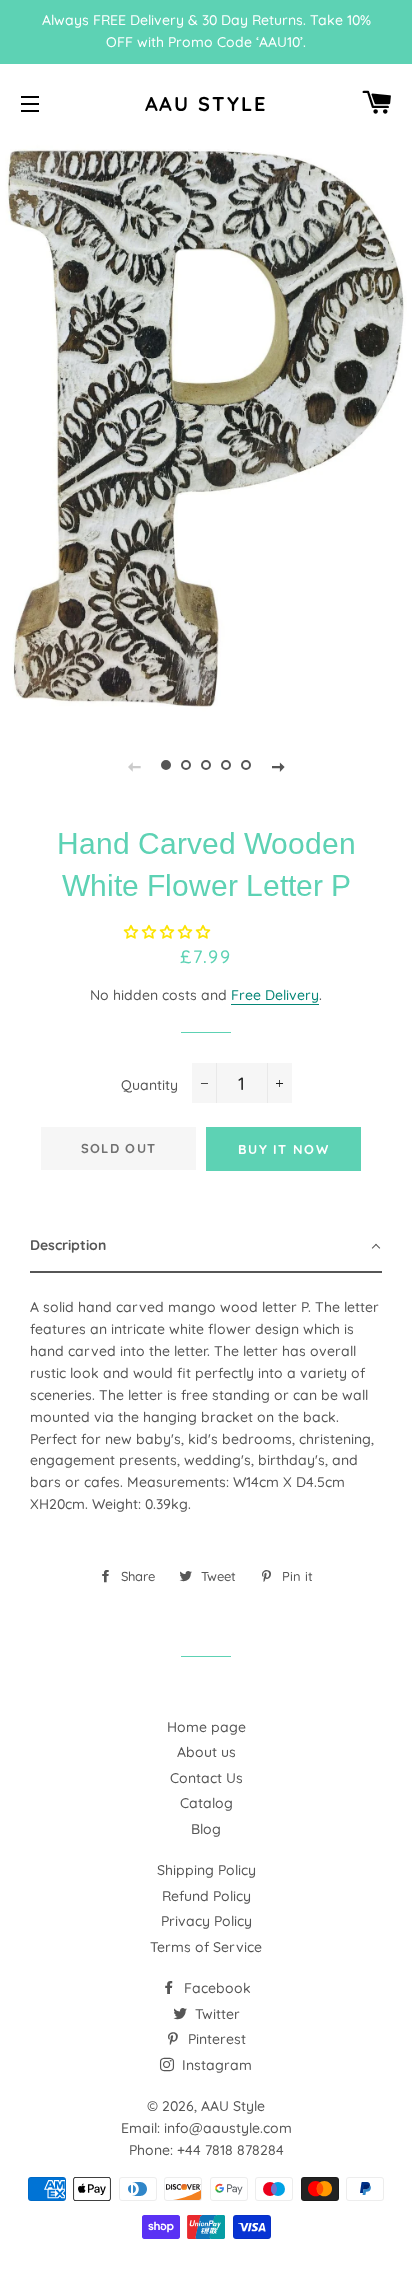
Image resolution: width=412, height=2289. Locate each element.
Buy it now (283, 1149)
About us (206, 1752)
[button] (169, 932)
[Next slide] (278, 765)
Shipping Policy (206, 1870)
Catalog (206, 1803)
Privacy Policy (206, 1921)
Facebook (215, 1988)
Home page (206, 1727)
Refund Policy (206, 1896)
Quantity (149, 1085)
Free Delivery (275, 995)
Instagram (215, 2065)
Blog (206, 1829)
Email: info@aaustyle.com (206, 2128)
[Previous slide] (134, 765)
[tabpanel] (206, 428)
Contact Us (206, 1778)
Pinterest (215, 2039)
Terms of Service (206, 1947)
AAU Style (206, 103)
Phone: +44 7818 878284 (206, 2150)
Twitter (215, 2014)
